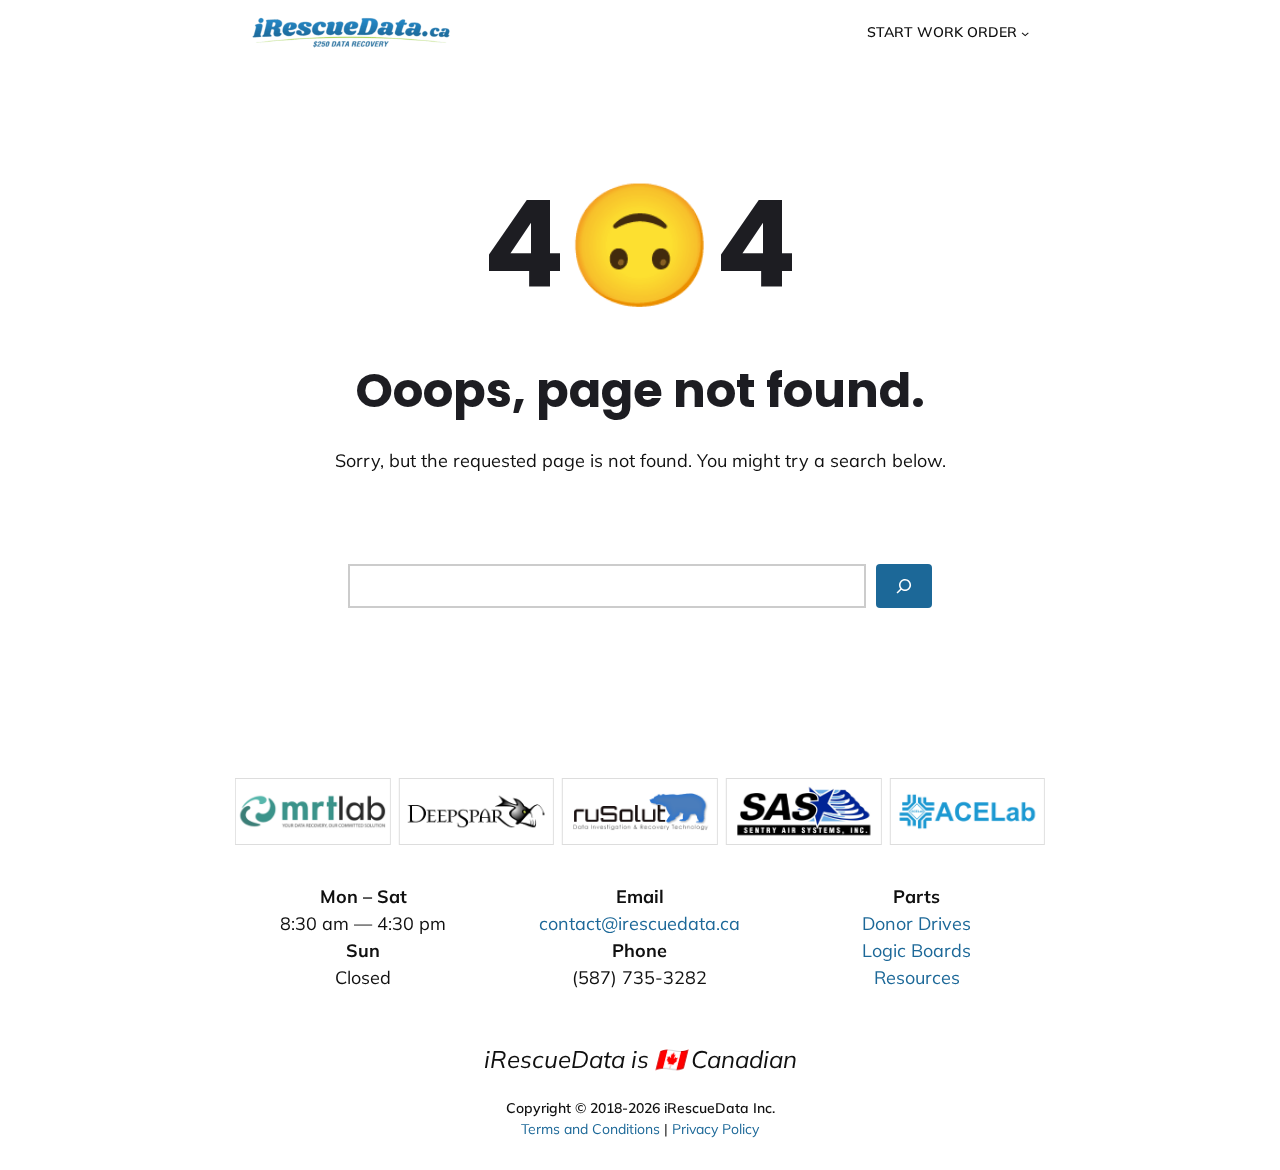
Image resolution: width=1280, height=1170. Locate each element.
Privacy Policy (715, 1129)
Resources (917, 977)
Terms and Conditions (590, 1129)
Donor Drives (916, 923)
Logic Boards (916, 950)
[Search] (904, 585)
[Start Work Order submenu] (1025, 32)
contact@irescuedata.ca (639, 923)
